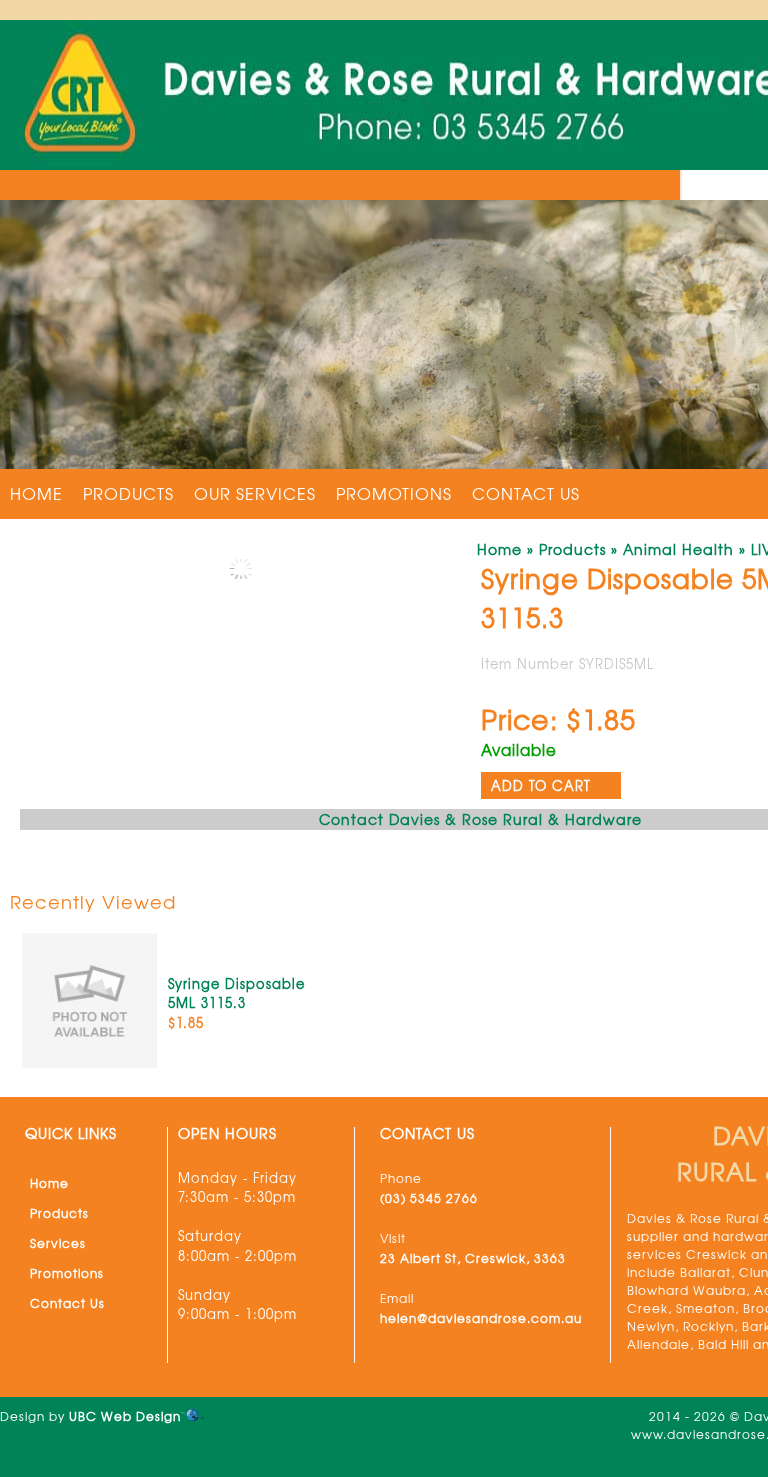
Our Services (255, 493)
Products (128, 493)
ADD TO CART (541, 785)
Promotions (394, 493)
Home (36, 493)
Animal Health (678, 549)
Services (58, 1243)
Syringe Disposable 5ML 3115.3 (236, 993)
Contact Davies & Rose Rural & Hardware (480, 819)
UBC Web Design (125, 1416)
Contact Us (526, 493)
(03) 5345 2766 (429, 1198)
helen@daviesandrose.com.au (481, 1318)
